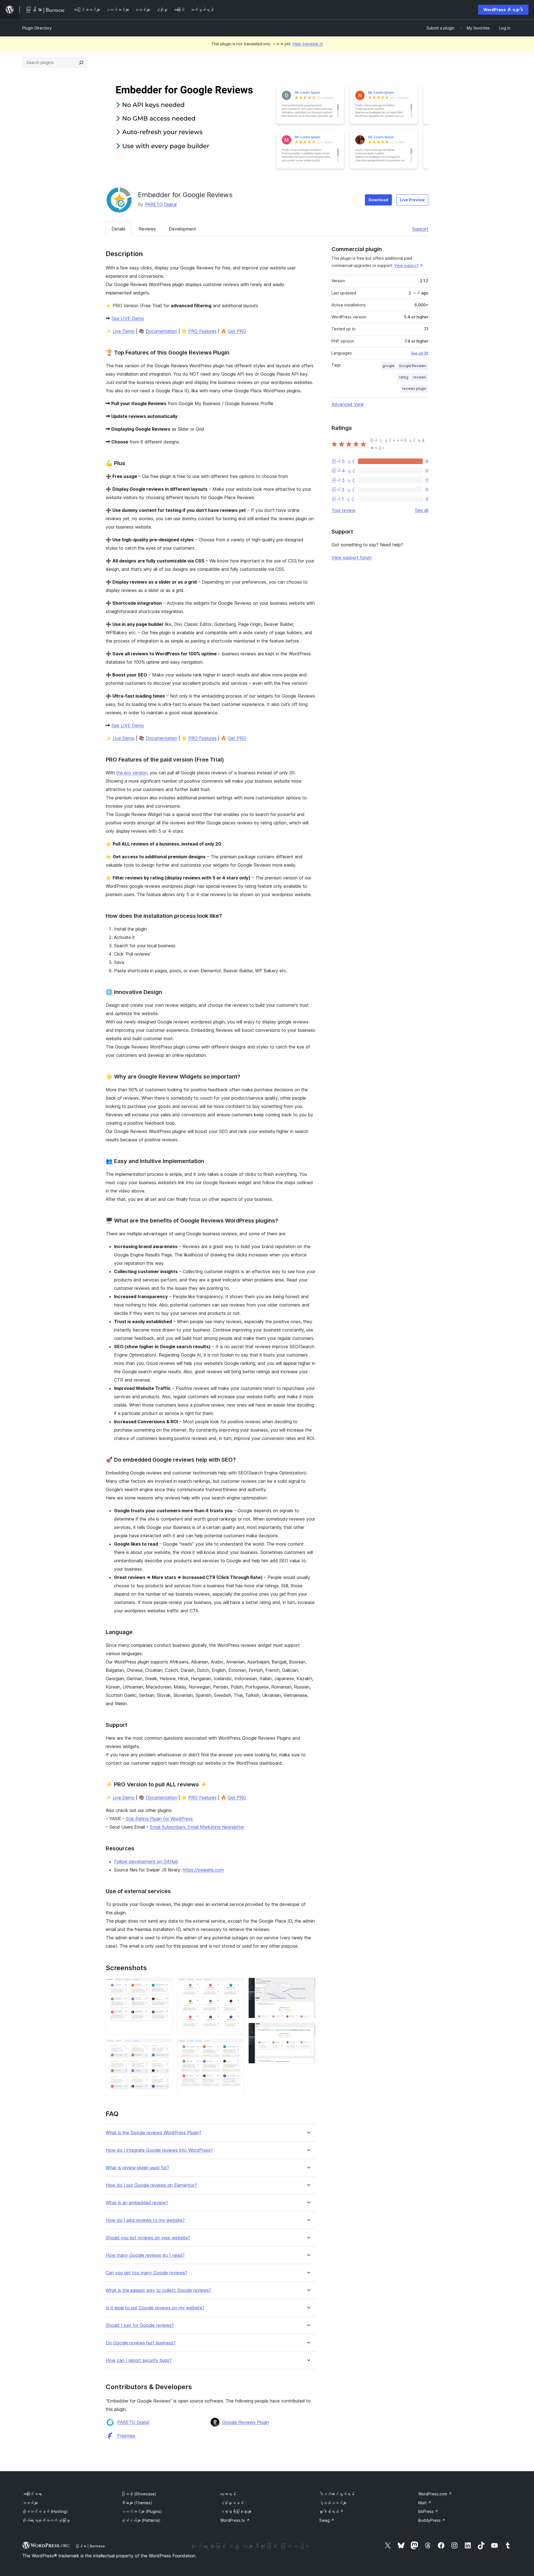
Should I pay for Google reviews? (140, 2325)
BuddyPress (432, 2520)
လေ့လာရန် (228, 2494)
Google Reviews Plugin (246, 2422)
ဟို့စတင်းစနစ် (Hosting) (45, 2511)
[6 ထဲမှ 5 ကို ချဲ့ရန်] (308, 1985)
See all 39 (420, 353)
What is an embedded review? (137, 2203)
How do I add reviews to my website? (145, 2220)
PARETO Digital (161, 204)
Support (420, 229)
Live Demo (124, 331)
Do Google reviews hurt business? (141, 2343)
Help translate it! (308, 44)
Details (118, 229)
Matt (425, 2503)
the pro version (132, 773)
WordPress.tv (235, 2520)
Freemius (126, 2436)
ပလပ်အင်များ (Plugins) (142, 2511)
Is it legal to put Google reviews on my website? (155, 2308)
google (388, 366)
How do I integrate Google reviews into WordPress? (159, 2150)
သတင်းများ (30, 2503)
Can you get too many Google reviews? (146, 2273)
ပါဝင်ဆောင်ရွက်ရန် (337, 2494)
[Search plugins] (81, 63)
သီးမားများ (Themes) (137, 2503)
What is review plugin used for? (137, 2168)
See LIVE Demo (128, 318)
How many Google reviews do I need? (145, 2255)
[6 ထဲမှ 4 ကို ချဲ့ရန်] (236, 2047)
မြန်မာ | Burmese (90, 2546)
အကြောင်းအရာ (32, 2494)
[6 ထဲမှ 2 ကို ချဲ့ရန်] (165, 2047)
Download (378, 200)
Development (182, 229)
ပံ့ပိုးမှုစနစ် (232, 2503)
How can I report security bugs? (139, 2360)
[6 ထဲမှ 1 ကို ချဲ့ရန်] (165, 1985)
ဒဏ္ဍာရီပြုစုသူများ (236, 2511)
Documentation (161, 331)
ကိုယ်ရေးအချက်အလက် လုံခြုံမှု (46, 2520)
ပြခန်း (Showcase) (139, 2494)
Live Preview (412, 200)
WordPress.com (435, 2494)
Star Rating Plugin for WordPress (159, 1819)
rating (404, 377)
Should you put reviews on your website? (148, 2238)
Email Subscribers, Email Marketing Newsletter (197, 1827)
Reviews (147, 229)
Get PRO (237, 331)
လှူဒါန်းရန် (331, 2511)
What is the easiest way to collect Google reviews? (158, 2290)
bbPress (428, 2511)
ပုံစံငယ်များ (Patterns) (141, 2520)
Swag (327, 2520)
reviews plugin (414, 389)
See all (422, 510)
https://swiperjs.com (203, 1870)
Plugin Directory (37, 28)
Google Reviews (412, 366)
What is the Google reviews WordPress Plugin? (154, 2133)
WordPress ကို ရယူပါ (503, 10)
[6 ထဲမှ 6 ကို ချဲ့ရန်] (308, 2030)
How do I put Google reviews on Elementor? (151, 2185)
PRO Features (202, 331)
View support (406, 265)
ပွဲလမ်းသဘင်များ (333, 2503)
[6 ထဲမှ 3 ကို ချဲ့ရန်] (236, 1985)
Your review (343, 510)
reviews (419, 377)
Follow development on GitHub (146, 1861)
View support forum (352, 557)
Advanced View (348, 404)
